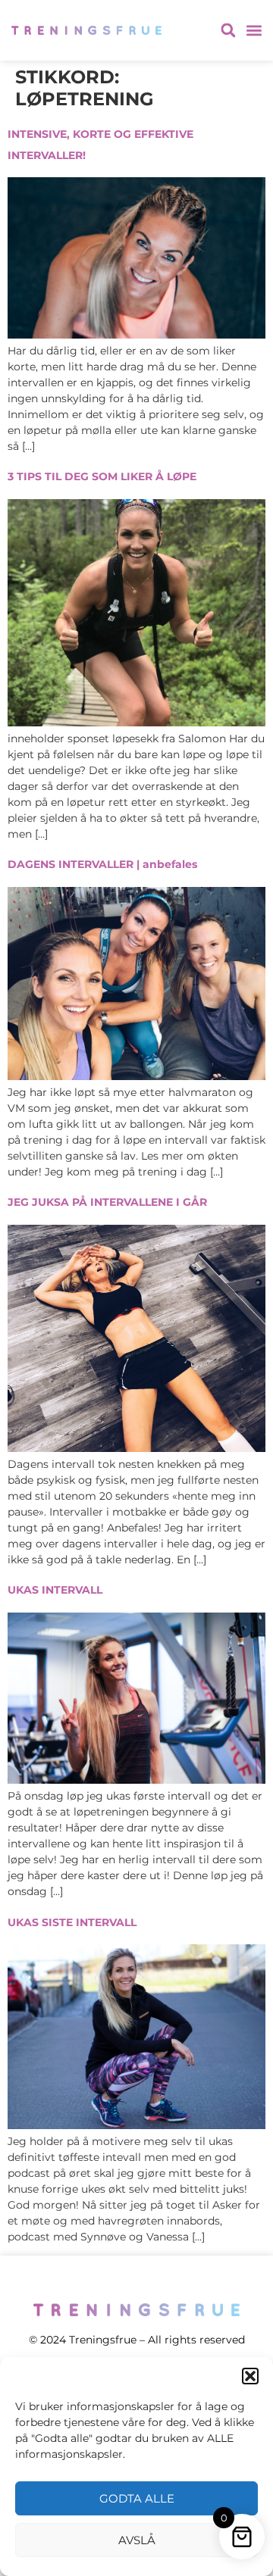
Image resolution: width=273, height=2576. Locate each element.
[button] (250, 2376)
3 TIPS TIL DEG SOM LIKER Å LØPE (102, 476)
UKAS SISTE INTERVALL (72, 1922)
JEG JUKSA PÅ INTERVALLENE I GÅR (107, 1202)
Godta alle (137, 2498)
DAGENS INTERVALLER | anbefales (102, 864)
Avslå (137, 2540)
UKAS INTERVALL (55, 1590)
